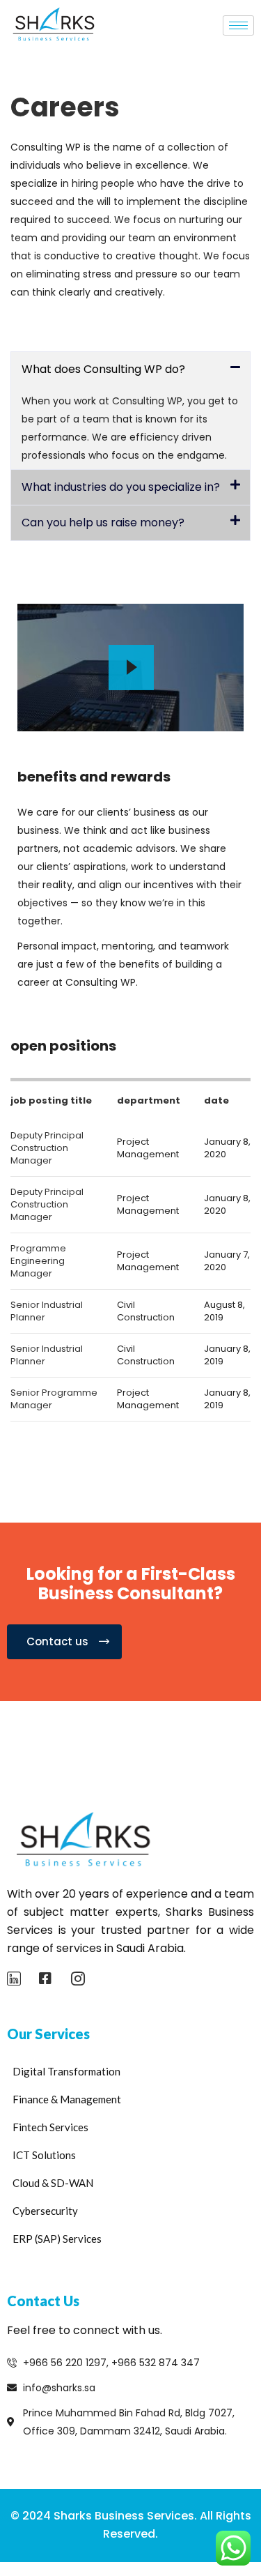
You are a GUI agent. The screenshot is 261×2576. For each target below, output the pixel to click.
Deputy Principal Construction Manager (47, 1148)
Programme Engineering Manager (38, 1261)
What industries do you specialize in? (121, 487)
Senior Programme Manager (54, 1399)
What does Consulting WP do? (103, 369)
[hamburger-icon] (238, 25)
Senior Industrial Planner (47, 1311)
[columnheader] (57, 1100)
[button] (130, 369)
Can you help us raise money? (103, 523)
